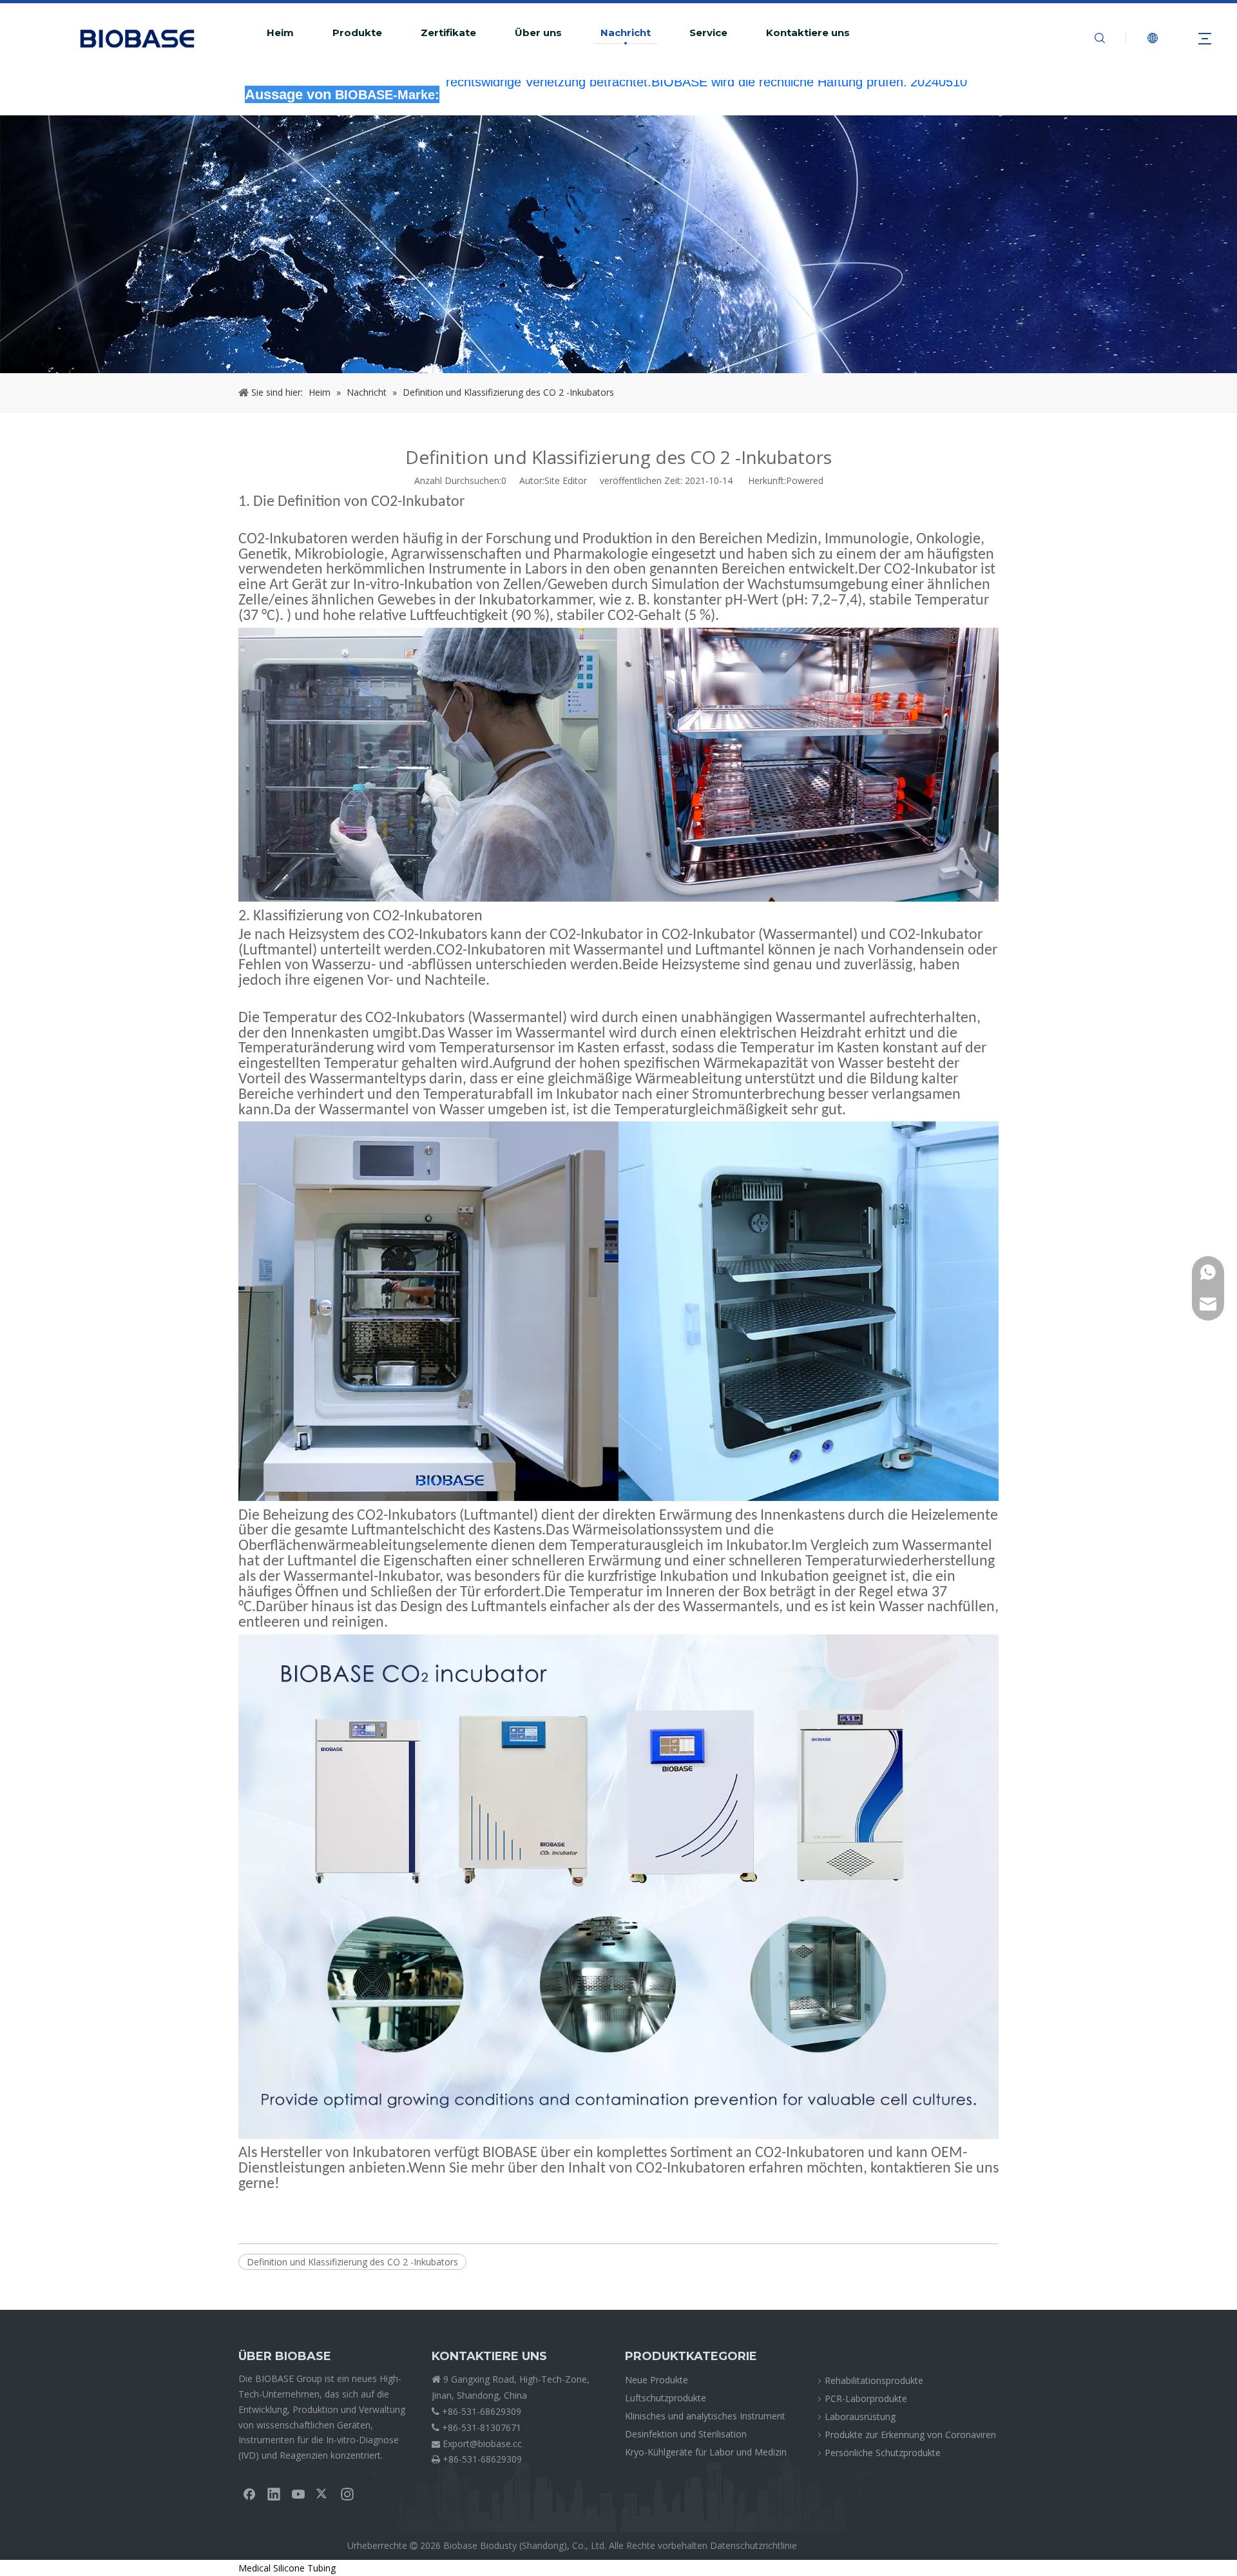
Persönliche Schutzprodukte (883, 2453)
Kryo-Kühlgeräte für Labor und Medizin (706, 2452)
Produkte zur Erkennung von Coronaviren (910, 2435)
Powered (805, 480)
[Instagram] (347, 2494)
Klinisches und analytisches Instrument (705, 2416)
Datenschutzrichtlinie (753, 2545)
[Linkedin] (274, 2494)
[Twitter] (323, 2494)
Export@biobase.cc (482, 2444)
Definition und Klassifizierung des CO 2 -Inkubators (352, 2262)
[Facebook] (249, 2494)
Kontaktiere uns (808, 33)
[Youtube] (298, 2494)
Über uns (538, 33)
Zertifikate (448, 33)
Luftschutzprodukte (666, 2398)
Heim (280, 33)
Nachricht (626, 33)
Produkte (357, 33)
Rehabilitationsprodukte (874, 2380)
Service (708, 33)
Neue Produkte (657, 2380)
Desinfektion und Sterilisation (686, 2434)
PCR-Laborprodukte (866, 2398)
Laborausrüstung (860, 2416)
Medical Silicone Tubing (287, 2568)
